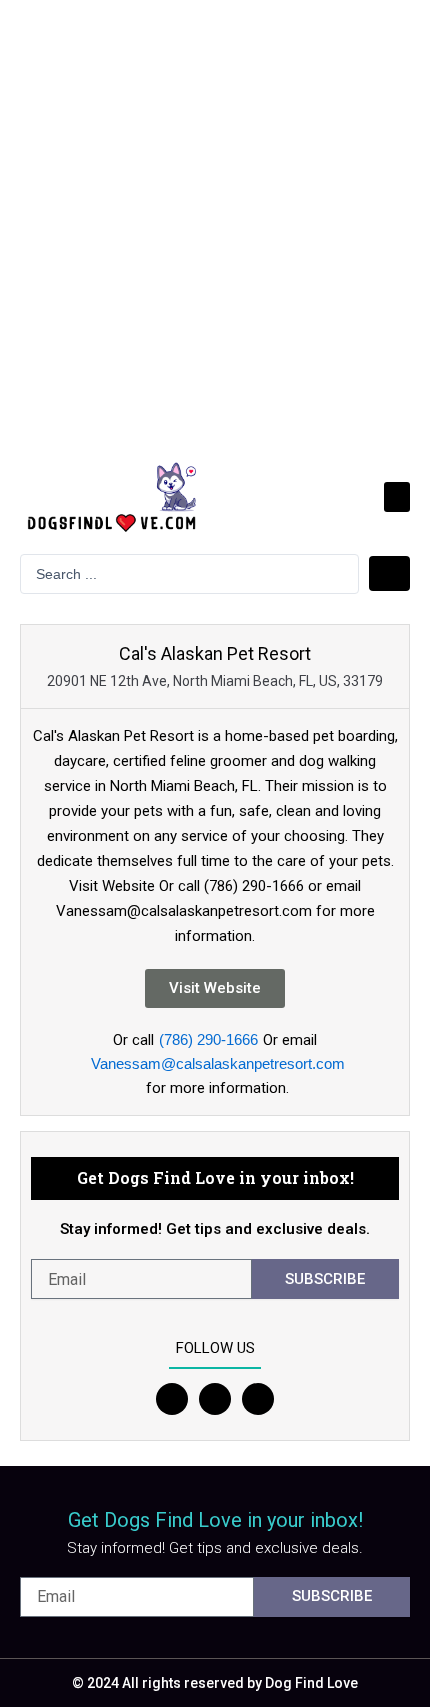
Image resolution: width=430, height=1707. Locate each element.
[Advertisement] (215, 225)
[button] (397, 497)
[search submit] (389, 573)
